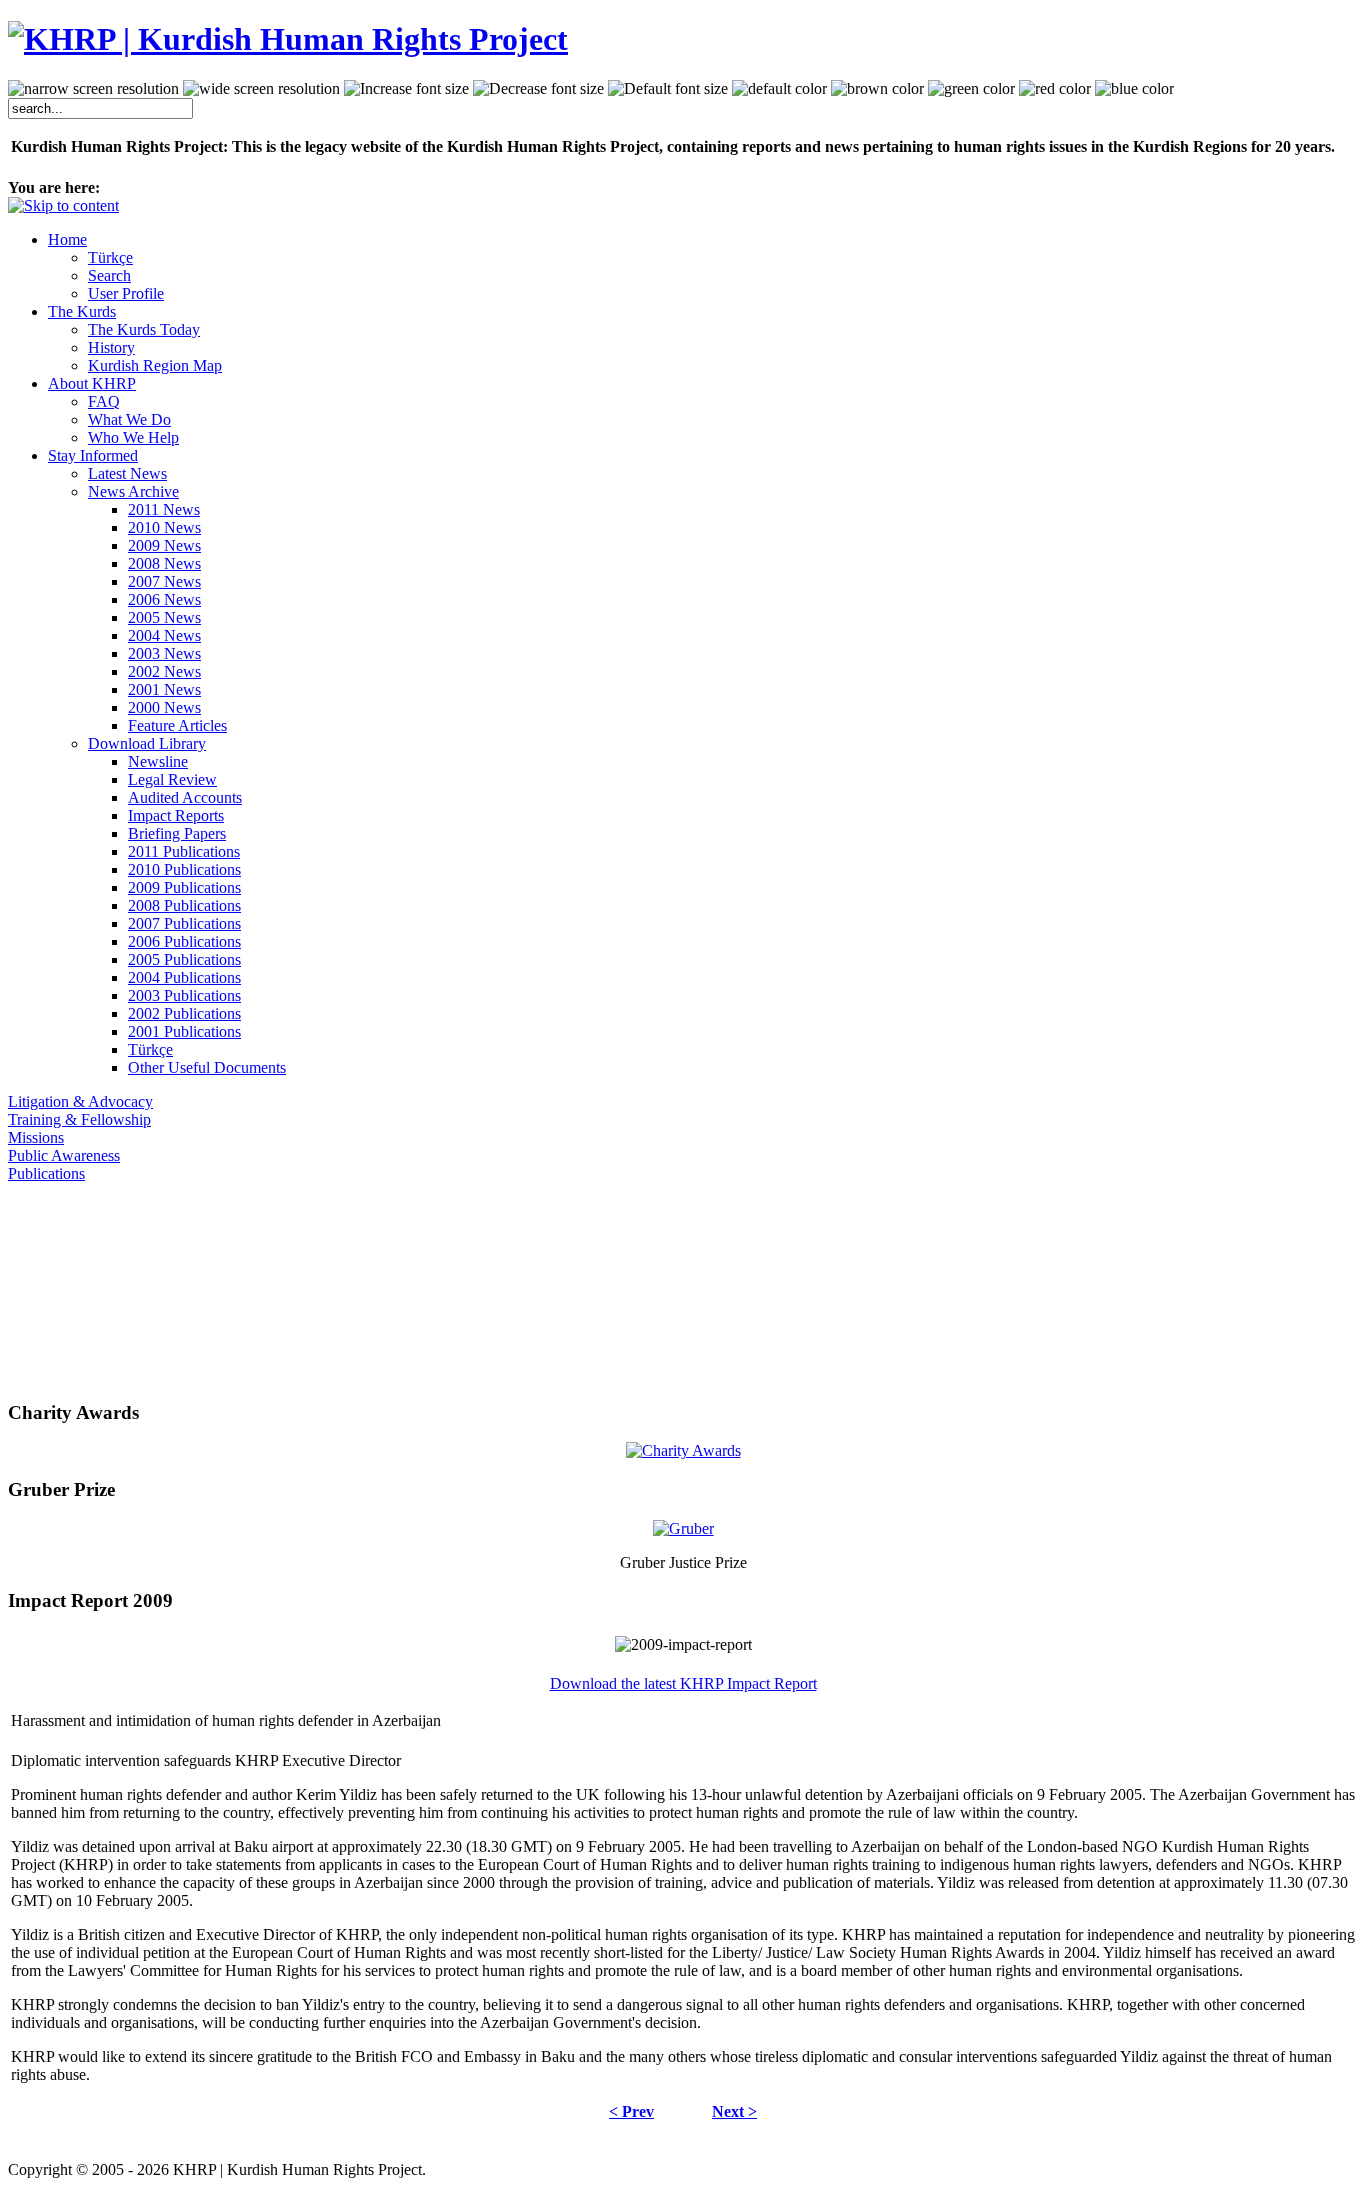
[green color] (971, 89)
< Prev (631, 2111)
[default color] (779, 89)
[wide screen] (261, 89)
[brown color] (877, 89)
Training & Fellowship (79, 1119)
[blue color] (1134, 89)
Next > (734, 2111)
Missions (36, 1137)
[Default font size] (668, 89)
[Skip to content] (63, 205)
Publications (46, 1173)
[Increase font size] (406, 89)
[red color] (1055, 89)
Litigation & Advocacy (80, 1101)
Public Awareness (64, 1155)
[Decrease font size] (538, 89)
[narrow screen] (93, 89)
